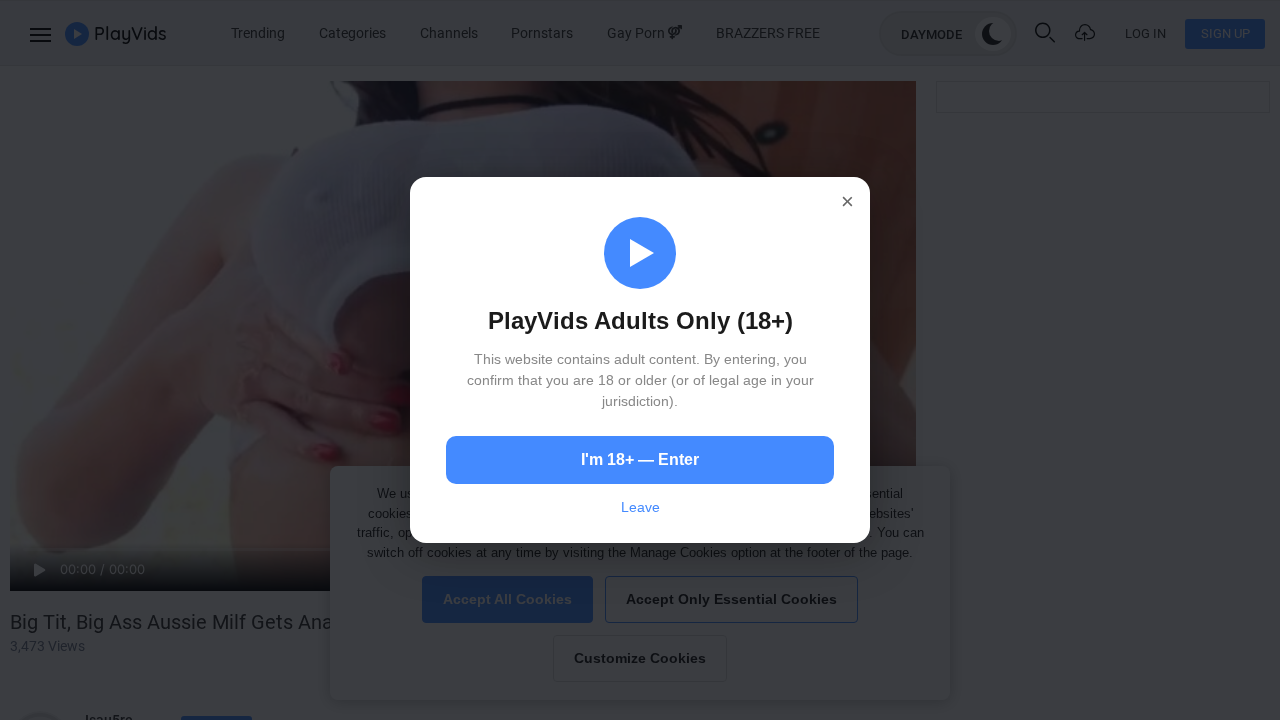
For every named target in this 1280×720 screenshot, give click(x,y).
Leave (640, 507)
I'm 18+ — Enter (640, 459)
